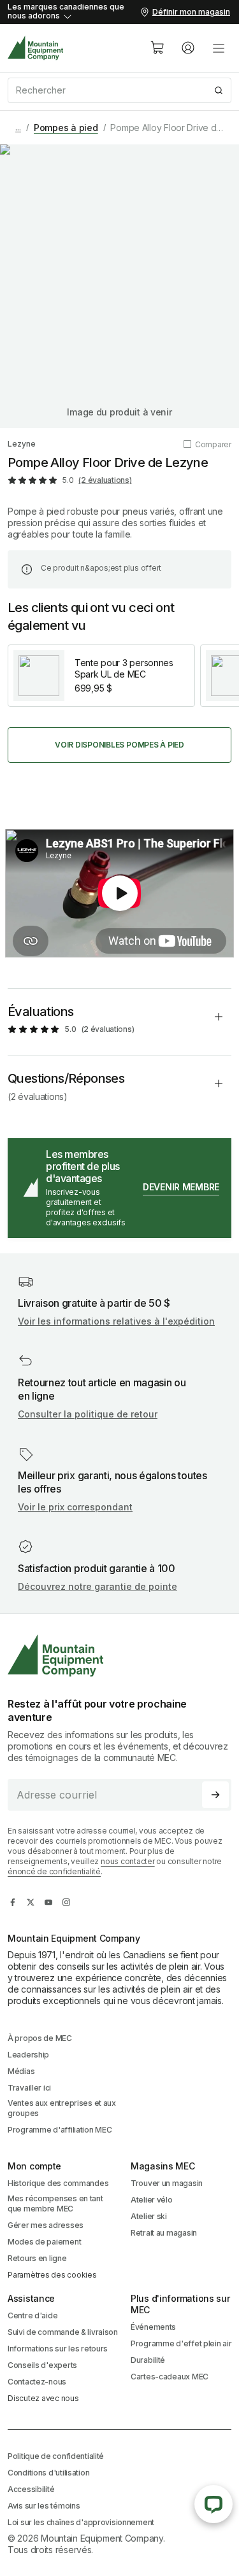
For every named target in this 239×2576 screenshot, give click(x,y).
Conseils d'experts (42, 2365)
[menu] (219, 48)
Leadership (28, 2055)
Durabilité (148, 2360)
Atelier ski (149, 2216)
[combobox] (119, 90)
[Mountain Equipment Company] (119, 1656)
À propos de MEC (40, 2038)
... (18, 128)
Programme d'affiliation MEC (60, 2130)
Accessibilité (31, 2489)
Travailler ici (29, 2088)
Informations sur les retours (58, 2349)
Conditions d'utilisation (48, 2473)
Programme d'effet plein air (181, 2343)
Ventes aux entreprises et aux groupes (62, 2108)
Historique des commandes (58, 2183)
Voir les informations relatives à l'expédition (116, 1321)
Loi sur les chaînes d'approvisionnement (81, 2522)
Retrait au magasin (164, 2233)
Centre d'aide (33, 2315)
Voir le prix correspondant (75, 1507)
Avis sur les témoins (44, 2506)
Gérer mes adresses (46, 2225)
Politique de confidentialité (56, 2456)
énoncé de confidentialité (54, 1871)
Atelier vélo (152, 2200)
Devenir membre (181, 1187)
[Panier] (157, 48)
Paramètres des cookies (52, 2275)
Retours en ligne (37, 2258)
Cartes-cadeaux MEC (170, 2377)
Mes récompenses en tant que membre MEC (55, 2204)
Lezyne (22, 444)
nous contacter (128, 1861)
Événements (153, 2327)
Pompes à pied (66, 128)
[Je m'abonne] (215, 1795)
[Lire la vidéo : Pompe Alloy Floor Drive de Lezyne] (119, 893)
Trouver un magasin (167, 2183)
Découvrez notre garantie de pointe (98, 1586)
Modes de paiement (44, 2242)
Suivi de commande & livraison (63, 2332)
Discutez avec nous (43, 2398)
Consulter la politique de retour (88, 1414)
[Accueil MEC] (36, 48)
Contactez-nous (37, 2382)
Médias (21, 2071)
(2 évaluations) (105, 480)
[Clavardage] (214, 2504)
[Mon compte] (188, 48)
